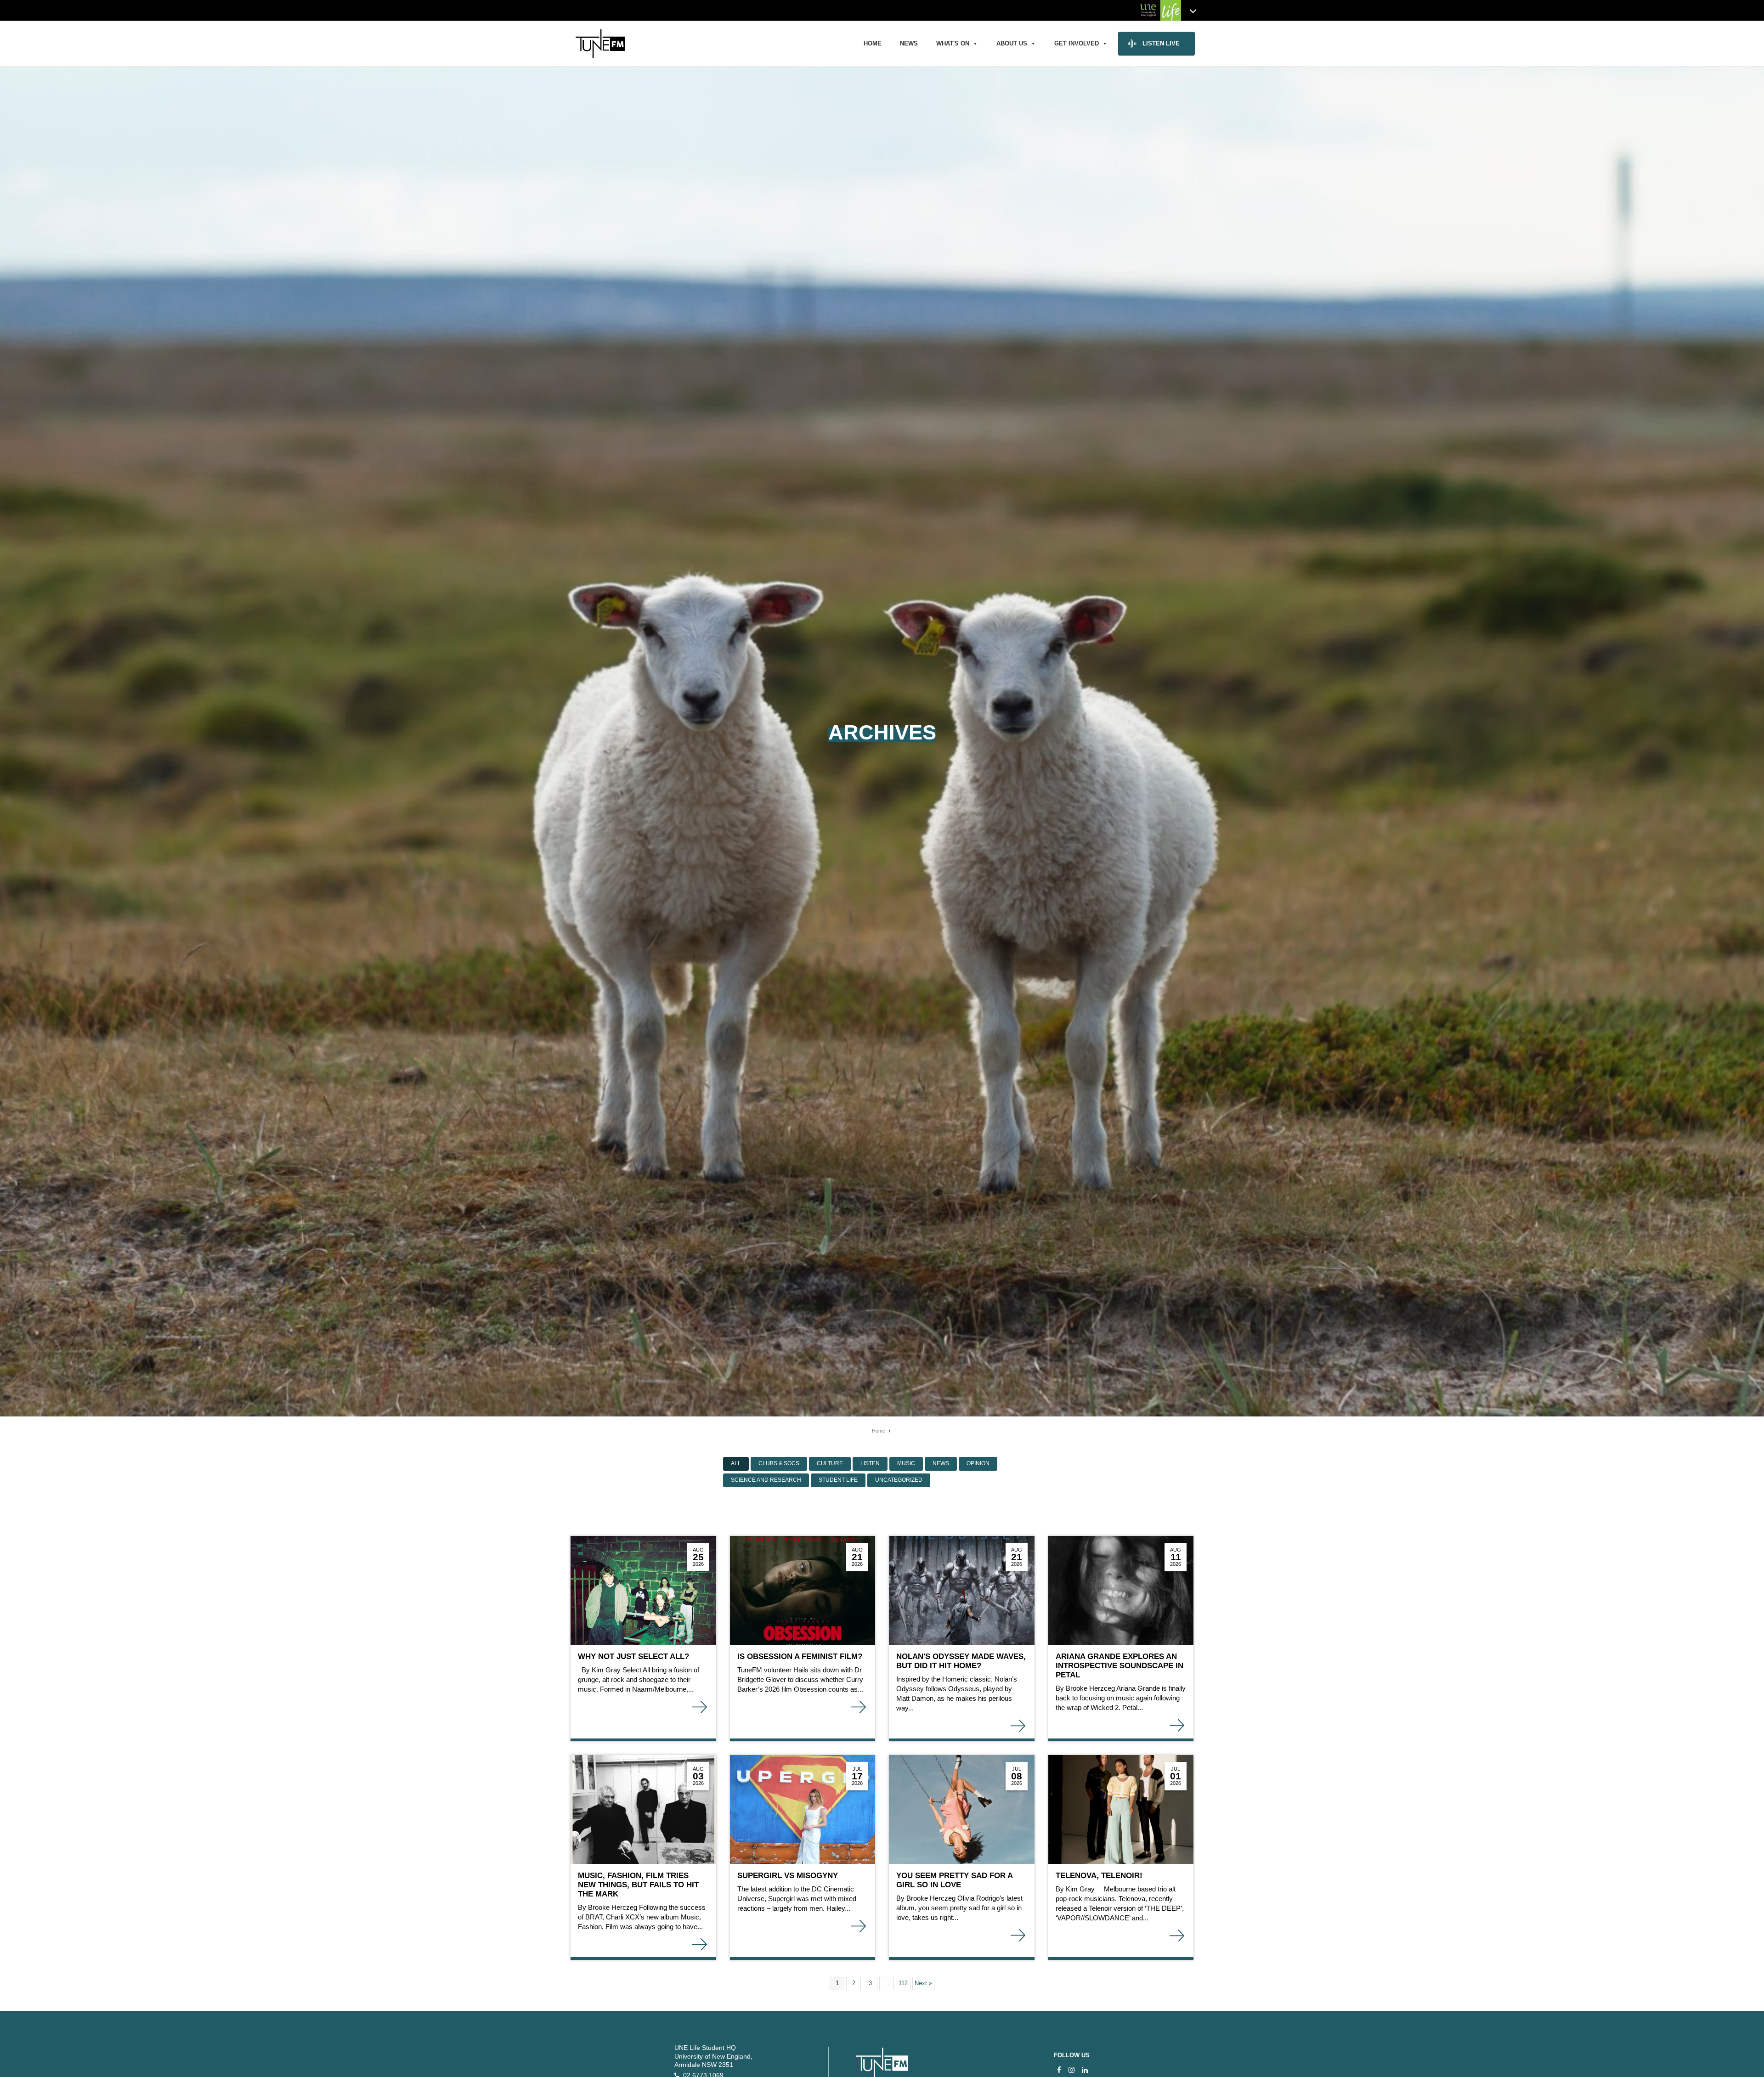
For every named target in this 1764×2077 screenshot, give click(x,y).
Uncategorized (899, 1480)
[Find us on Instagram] (1071, 2070)
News (909, 43)
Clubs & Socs (779, 1463)
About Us (1012, 43)
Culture (830, 1463)
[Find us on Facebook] (1059, 2070)
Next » (923, 1983)
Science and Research (766, 1480)
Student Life (838, 1480)
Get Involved (1077, 43)
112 (903, 1983)
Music (906, 1463)
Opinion (978, 1463)
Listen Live (1161, 43)
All (736, 1463)
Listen (870, 1463)
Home (873, 43)
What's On (953, 43)
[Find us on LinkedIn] (1085, 2070)
